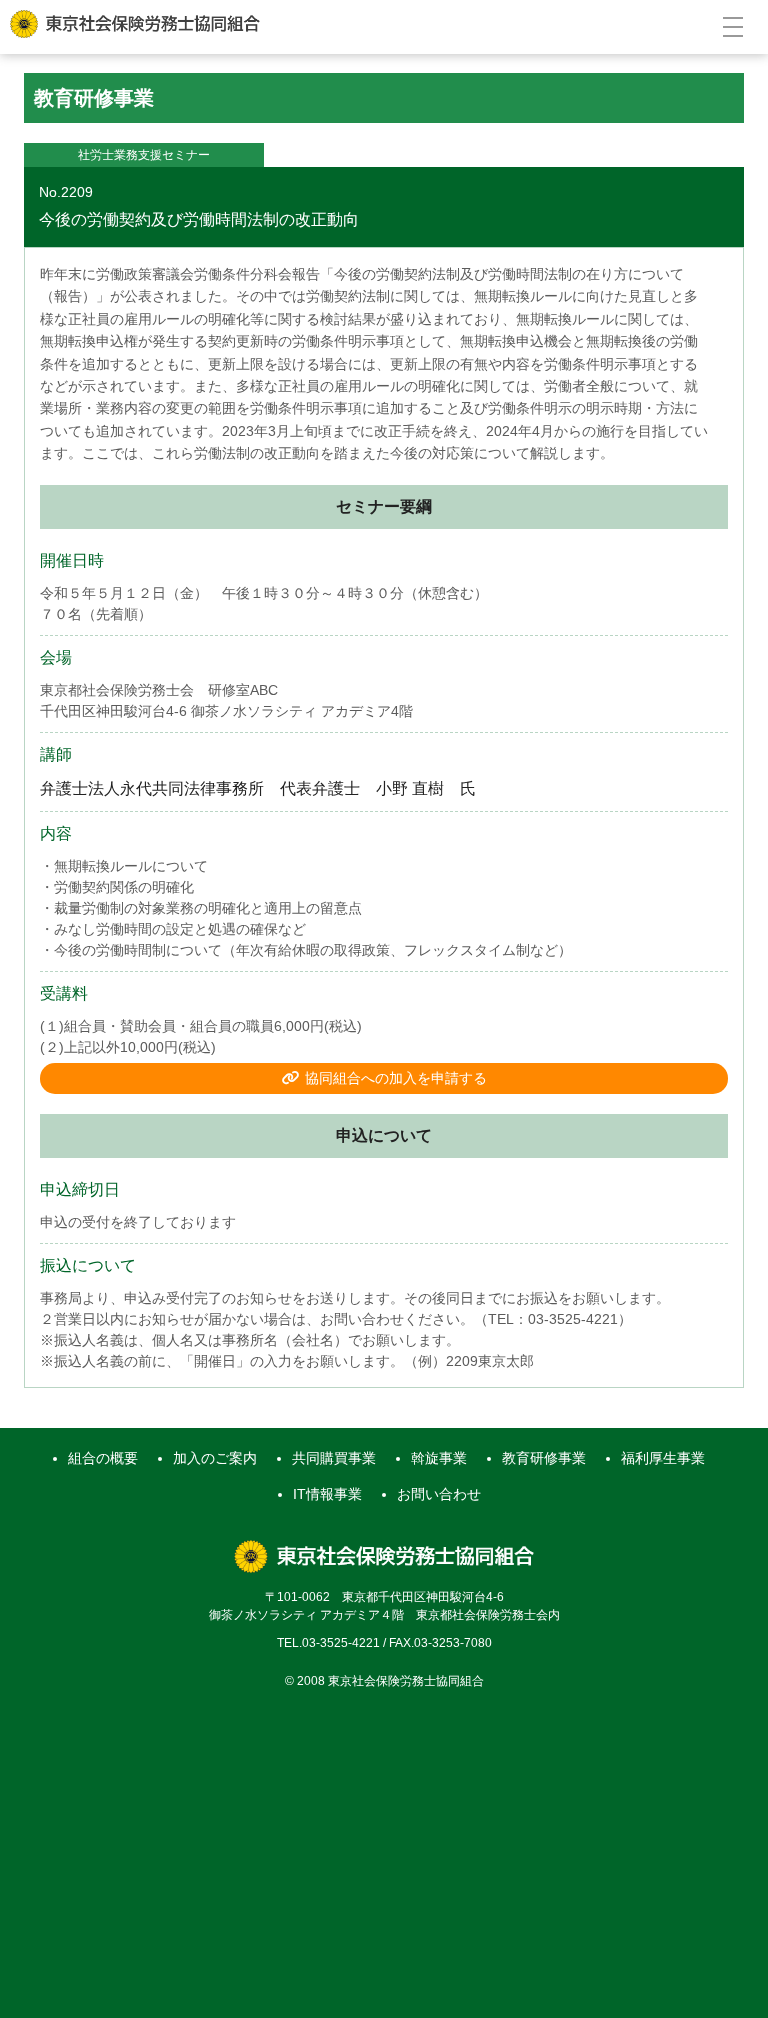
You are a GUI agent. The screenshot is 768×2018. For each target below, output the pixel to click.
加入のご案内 (215, 1458)
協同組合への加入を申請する (396, 1078)
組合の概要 (103, 1458)
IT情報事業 (327, 1494)
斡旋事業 (439, 1458)
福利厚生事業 (663, 1458)
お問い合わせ (439, 1494)
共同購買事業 (334, 1458)
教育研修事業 (544, 1458)
